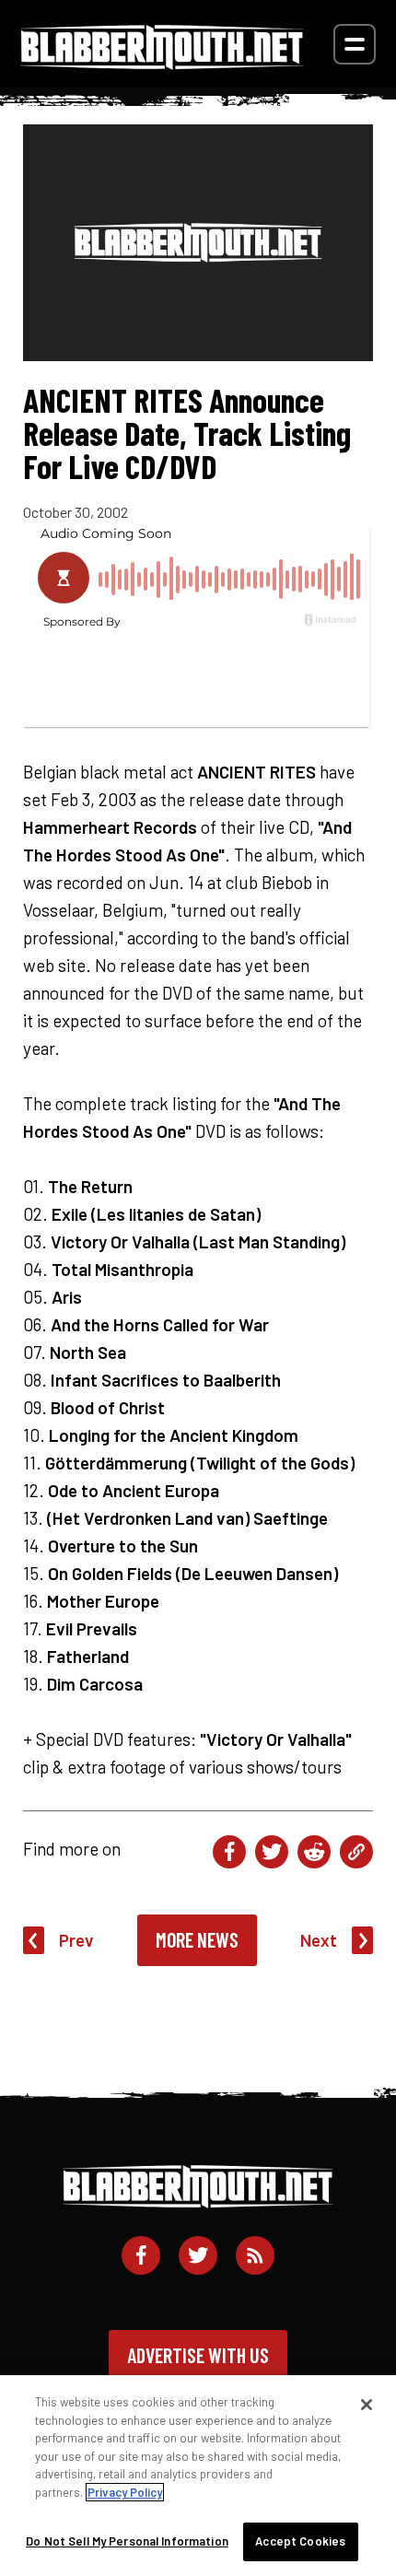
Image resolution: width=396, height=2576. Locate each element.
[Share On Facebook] (229, 1852)
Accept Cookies (300, 2541)
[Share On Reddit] (314, 1852)
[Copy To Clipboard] (356, 1852)
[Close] (367, 2405)
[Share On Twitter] (272, 1852)
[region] (198, 2476)
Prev (76, 1940)
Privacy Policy (125, 2492)
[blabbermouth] (162, 63)
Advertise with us (198, 2355)
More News (197, 1939)
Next (319, 1940)
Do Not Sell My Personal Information (127, 2541)
